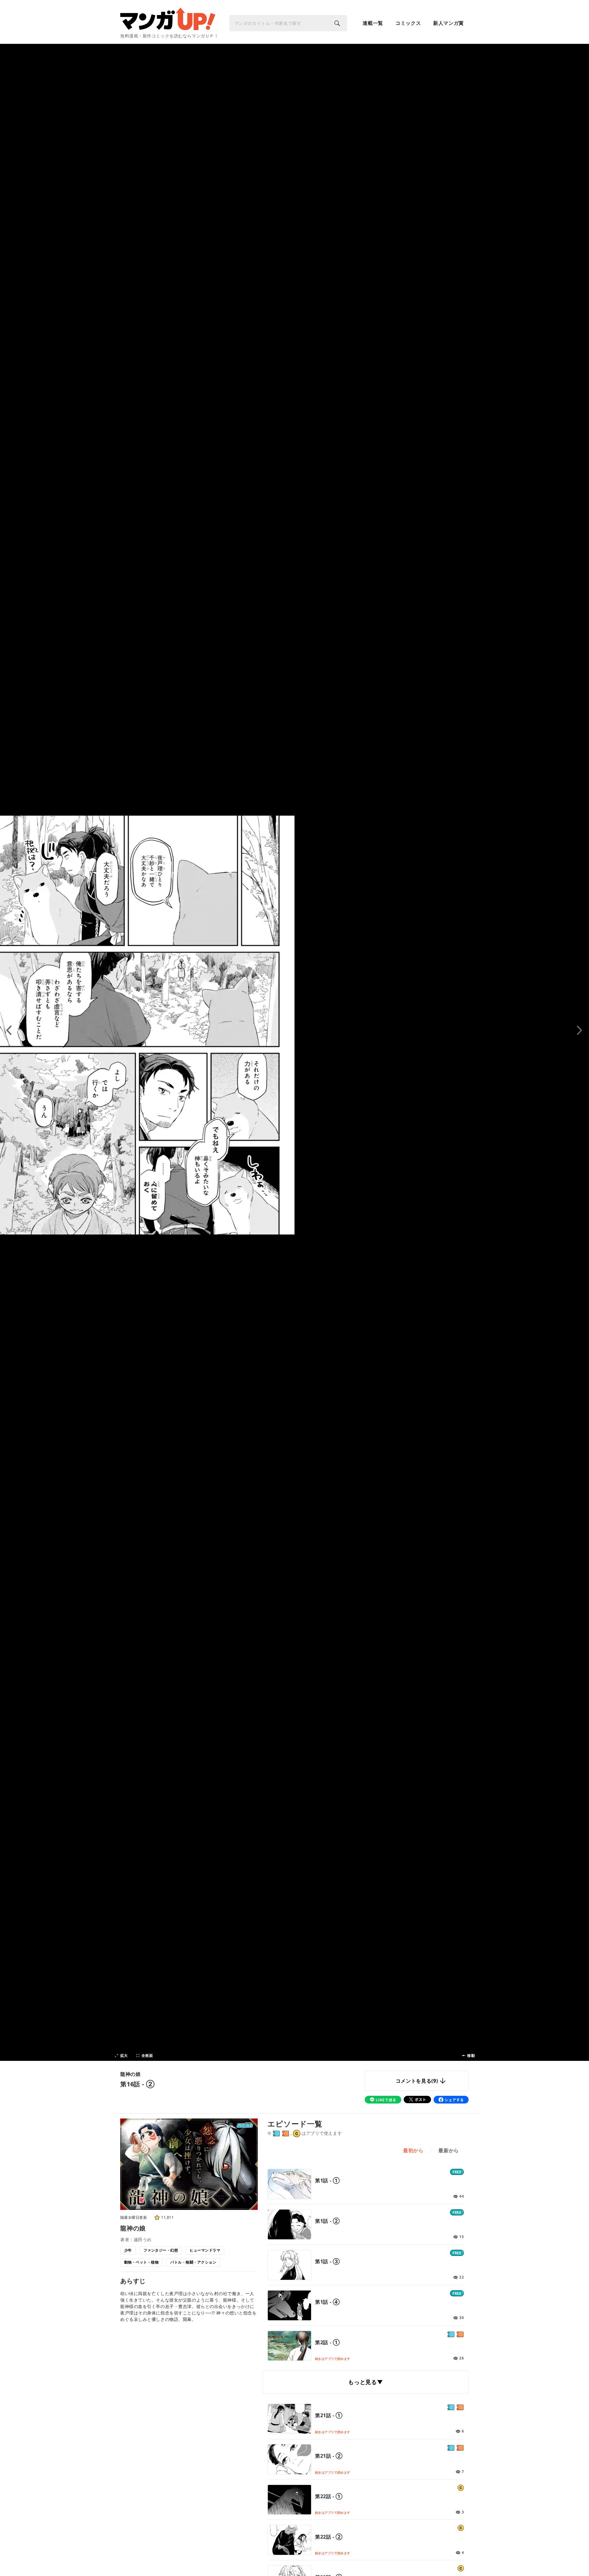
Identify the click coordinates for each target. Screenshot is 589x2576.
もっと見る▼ (366, 2382)
